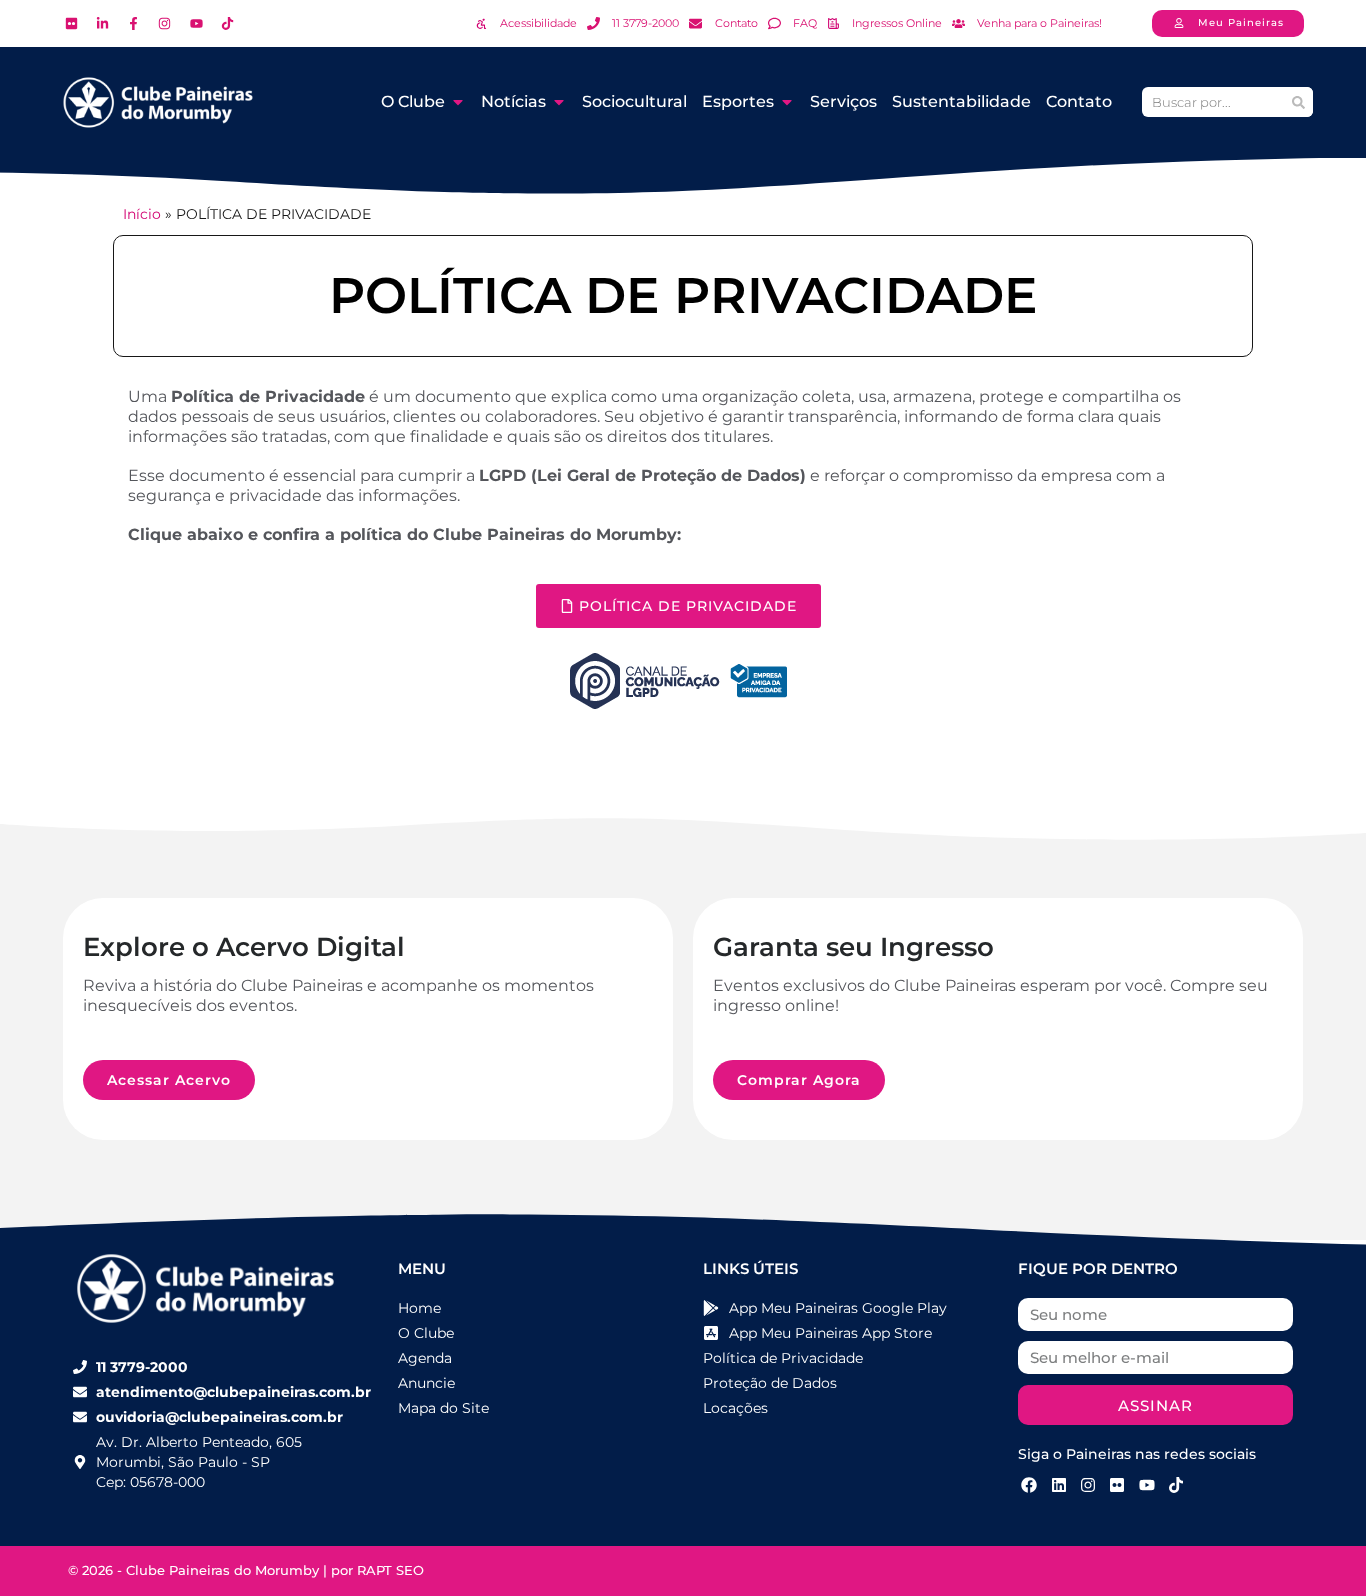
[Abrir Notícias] (559, 102)
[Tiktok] (1176, 1484)
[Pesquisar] (1298, 102)
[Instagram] (1088, 1484)
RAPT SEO (390, 1570)
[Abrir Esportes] (787, 102)
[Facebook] (1029, 1484)
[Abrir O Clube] (458, 102)
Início (142, 214)
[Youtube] (1147, 1484)
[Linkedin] (1058, 1484)
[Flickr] (1117, 1484)
